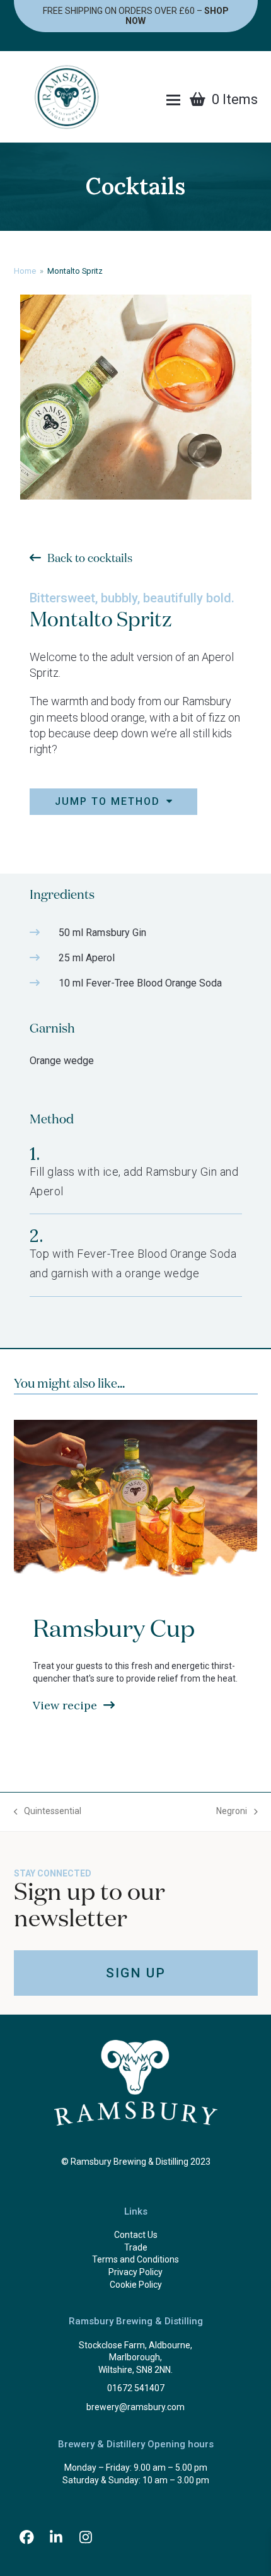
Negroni (232, 1812)
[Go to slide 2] (129, 1781)
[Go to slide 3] (142, 1781)
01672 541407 (136, 2388)
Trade (136, 2247)
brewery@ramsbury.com (135, 2407)
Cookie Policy (136, 2285)
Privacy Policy (135, 2272)
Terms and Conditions (135, 2259)
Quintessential (48, 1812)
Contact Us (136, 2235)
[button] (173, 100)
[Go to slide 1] (117, 1781)
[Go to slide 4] (154, 1781)
